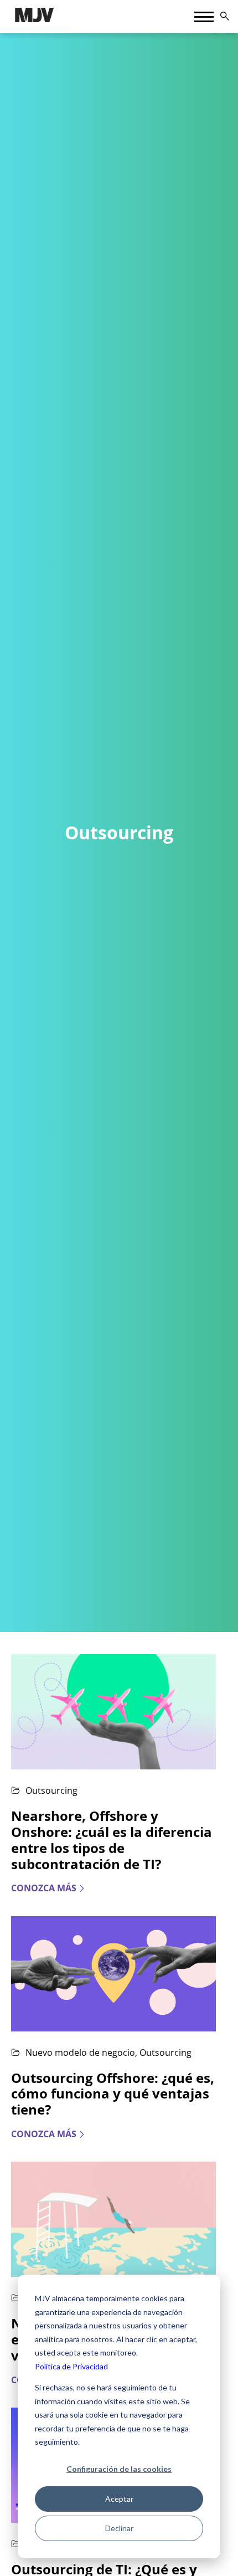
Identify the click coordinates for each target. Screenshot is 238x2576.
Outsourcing (51, 1790)
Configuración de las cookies (119, 2469)
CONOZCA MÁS (44, 1888)
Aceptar (119, 2499)
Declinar (119, 2528)
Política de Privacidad (71, 2366)
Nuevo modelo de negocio (80, 2052)
